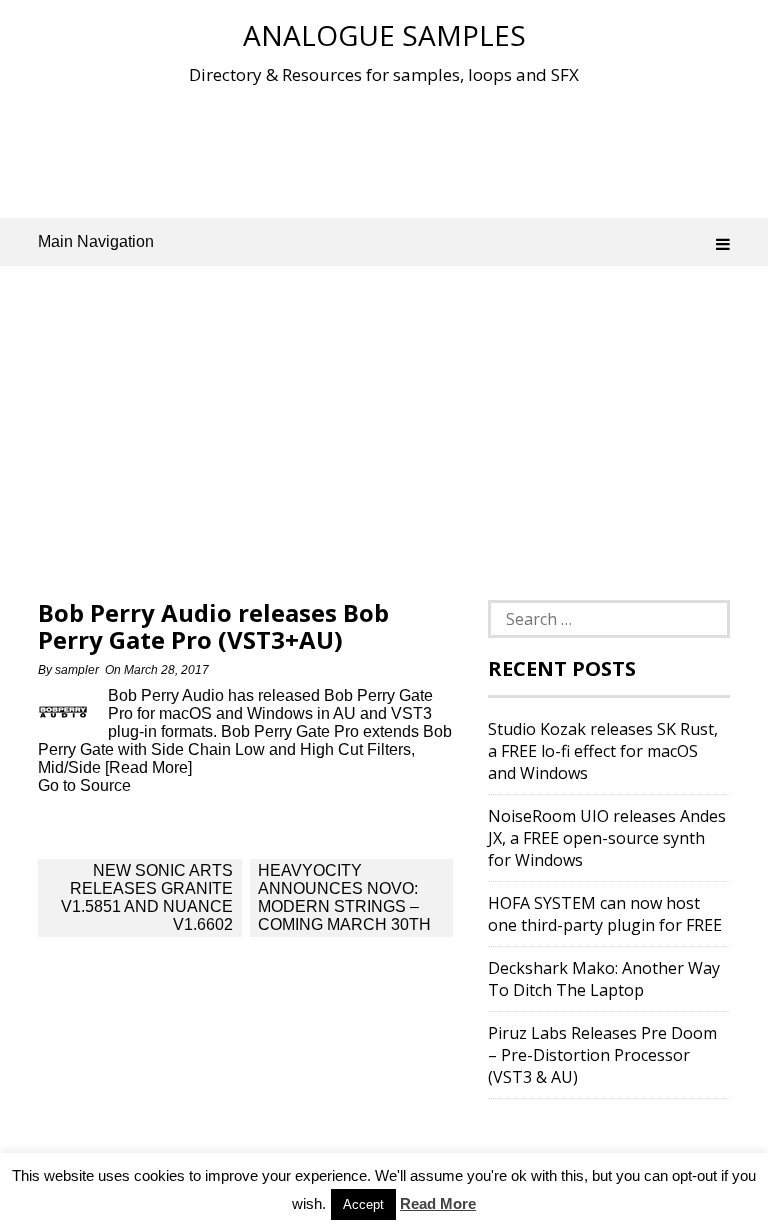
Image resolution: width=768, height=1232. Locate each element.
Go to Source (84, 785)
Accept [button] (363, 1204)
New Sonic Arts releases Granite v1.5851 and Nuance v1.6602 (147, 897)
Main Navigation (96, 241)
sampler (77, 670)
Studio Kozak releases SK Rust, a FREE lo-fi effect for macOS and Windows (603, 751)
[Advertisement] (402, 149)
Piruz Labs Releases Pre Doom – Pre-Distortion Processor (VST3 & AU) (602, 1055)
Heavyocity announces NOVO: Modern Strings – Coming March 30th (344, 897)
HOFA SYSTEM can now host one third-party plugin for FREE (605, 914)
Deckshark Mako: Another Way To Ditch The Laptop (604, 979)
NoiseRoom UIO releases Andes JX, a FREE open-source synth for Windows (607, 838)
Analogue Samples (384, 35)
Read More (438, 1203)
